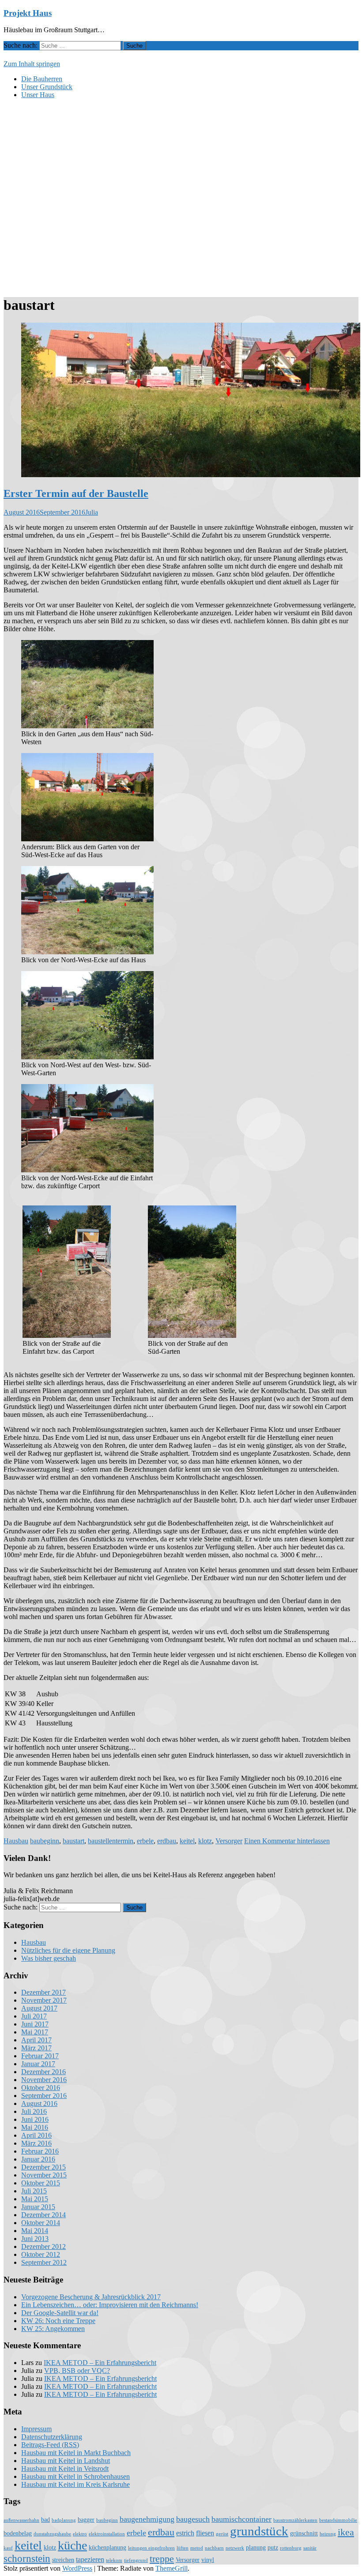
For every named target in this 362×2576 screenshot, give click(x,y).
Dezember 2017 (43, 1992)
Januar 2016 (38, 2159)
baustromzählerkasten (295, 2520)
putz (273, 2548)
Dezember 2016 (43, 2072)
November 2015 (44, 2175)
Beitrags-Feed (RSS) (50, 2445)
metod (197, 2548)
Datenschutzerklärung (52, 2437)
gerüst (222, 2534)
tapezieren (90, 2560)
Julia (92, 512)
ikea (346, 2532)
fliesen (205, 2533)
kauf (8, 2548)
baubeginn (45, 1841)
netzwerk (235, 2548)
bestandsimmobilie (338, 2520)
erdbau (167, 1841)
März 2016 (36, 2143)
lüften (183, 2548)
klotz (205, 1841)
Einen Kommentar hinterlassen (287, 1841)
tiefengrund (136, 2560)
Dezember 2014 (43, 2215)
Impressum (36, 2429)
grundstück (259, 2531)
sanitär (310, 2548)
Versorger (229, 1841)
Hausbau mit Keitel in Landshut (66, 2461)
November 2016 (44, 2080)
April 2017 (36, 2040)
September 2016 (44, 2096)
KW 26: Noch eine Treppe (58, 2321)
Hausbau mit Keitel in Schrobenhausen (75, 2476)
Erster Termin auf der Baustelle (76, 493)
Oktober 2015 (41, 2183)
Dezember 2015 (43, 2167)
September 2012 (44, 2262)
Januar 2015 (38, 2207)
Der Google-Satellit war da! (60, 2313)
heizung (328, 2534)
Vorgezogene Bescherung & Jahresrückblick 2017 (91, 2297)
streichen (63, 2560)
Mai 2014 (35, 2231)
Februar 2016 (40, 2151)
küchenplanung (107, 2548)
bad (45, 2520)
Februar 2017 (40, 2056)
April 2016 (36, 2135)
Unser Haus (38, 95)
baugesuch (193, 2519)
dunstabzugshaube (52, 2534)
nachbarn (214, 2548)
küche (72, 2545)
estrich (185, 2533)
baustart (74, 1841)
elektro (80, 2534)
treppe (162, 2559)
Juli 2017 (34, 2016)
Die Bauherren (42, 79)
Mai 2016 (35, 2127)
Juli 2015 (34, 2191)
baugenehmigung (147, 2519)
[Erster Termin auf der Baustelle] (191, 475)
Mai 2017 (35, 2032)
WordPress (77, 2568)
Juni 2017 (35, 2024)
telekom (114, 2560)
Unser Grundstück (47, 87)
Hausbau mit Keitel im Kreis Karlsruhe (75, 2484)
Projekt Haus (28, 13)
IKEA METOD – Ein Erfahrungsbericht (100, 2363)
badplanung (64, 2520)
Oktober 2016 (41, 2088)
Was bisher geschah (49, 1958)
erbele (145, 1841)
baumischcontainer (241, 2519)
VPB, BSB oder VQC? (77, 2371)
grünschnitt (304, 2533)
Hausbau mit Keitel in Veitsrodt (65, 2469)
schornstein (27, 2558)
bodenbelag (18, 2533)
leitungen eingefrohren (151, 2548)
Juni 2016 (35, 2119)
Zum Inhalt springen (32, 64)
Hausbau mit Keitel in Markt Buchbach (76, 2453)
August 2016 (39, 2103)
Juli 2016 (34, 2111)
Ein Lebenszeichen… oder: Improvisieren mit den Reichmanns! (110, 2305)
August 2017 (39, 2008)
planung (256, 2548)
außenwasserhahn (21, 2520)
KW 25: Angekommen (53, 2329)
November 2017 (44, 2000)
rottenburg (291, 2548)
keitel (187, 1841)
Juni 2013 (35, 2239)
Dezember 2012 (43, 2246)
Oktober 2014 (41, 2223)
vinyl (208, 2560)
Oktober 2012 (41, 2254)
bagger (86, 2520)
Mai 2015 (35, 2199)
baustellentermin (111, 1841)
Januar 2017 (38, 2064)
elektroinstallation (107, 2534)
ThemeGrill (172, 2568)
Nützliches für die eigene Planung (68, 1950)
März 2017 (36, 2048)
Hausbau (16, 1841)
